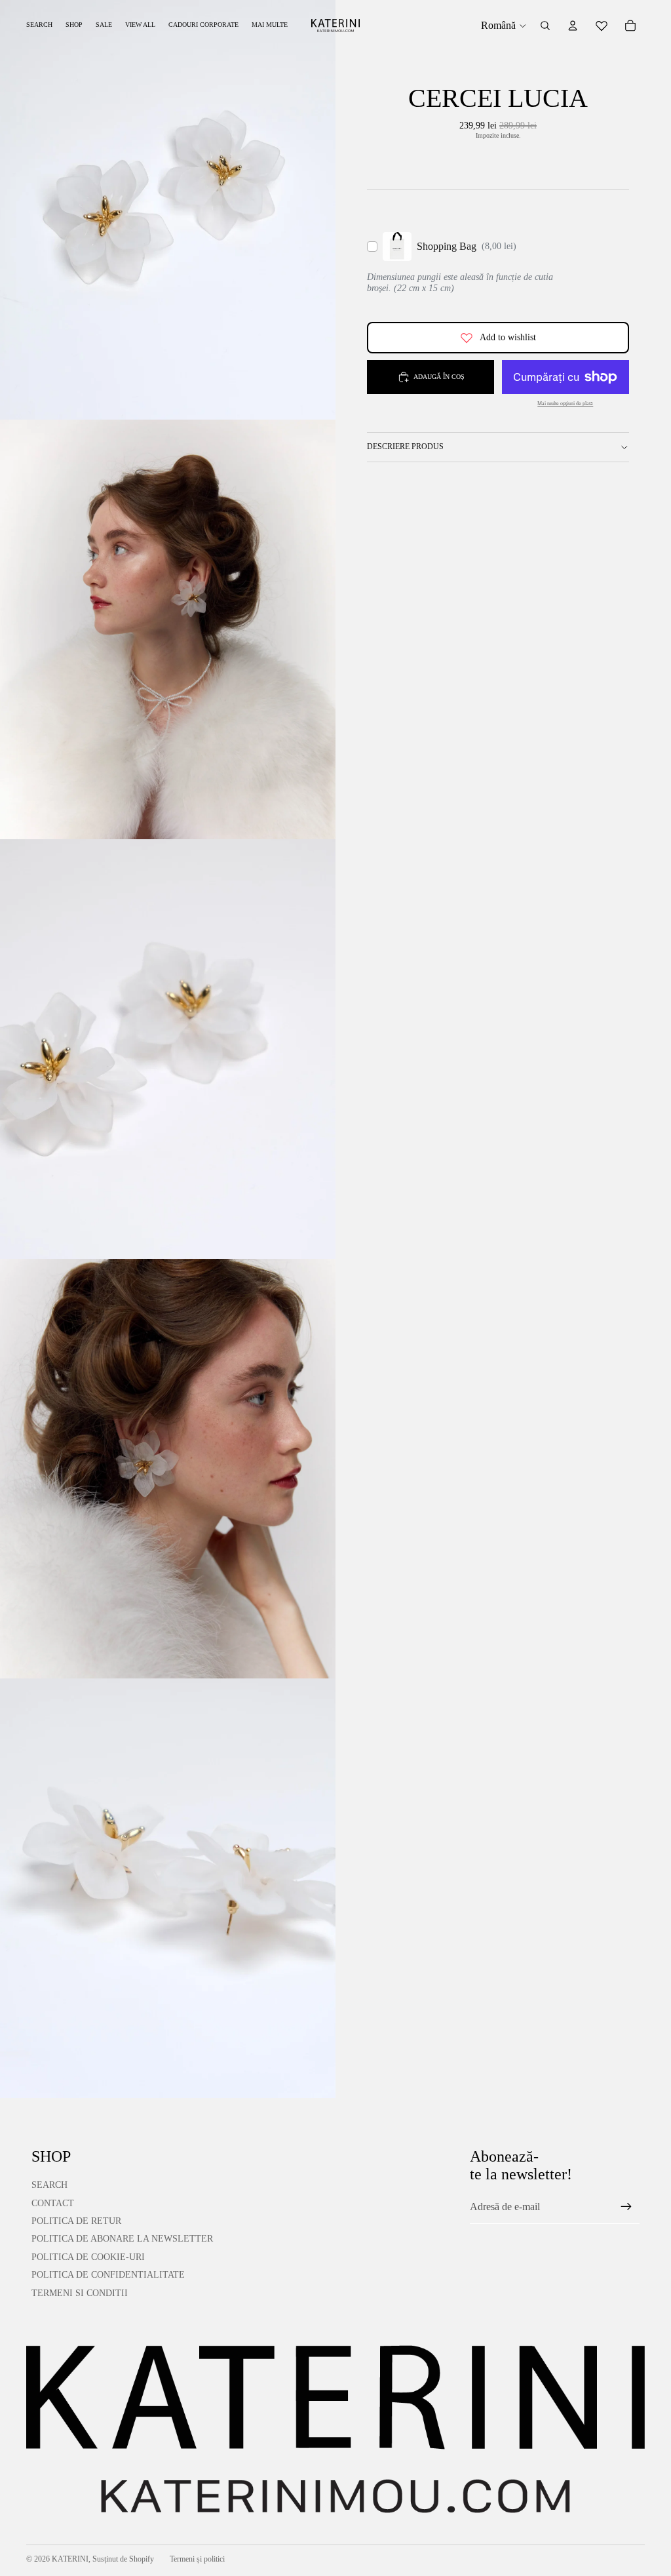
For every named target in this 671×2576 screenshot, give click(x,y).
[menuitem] (270, 25)
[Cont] (573, 26)
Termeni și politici (197, 2559)
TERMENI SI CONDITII (80, 2293)
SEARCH (49, 2185)
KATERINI (70, 2559)
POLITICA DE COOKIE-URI (88, 2257)
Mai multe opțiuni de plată (565, 404)
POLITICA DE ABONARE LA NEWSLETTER (122, 2239)
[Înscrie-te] (626, 2207)
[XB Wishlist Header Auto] (602, 26)
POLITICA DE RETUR (76, 2221)
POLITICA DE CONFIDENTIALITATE (108, 2275)
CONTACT (53, 2203)
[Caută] (545, 26)
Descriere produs (405, 446)
